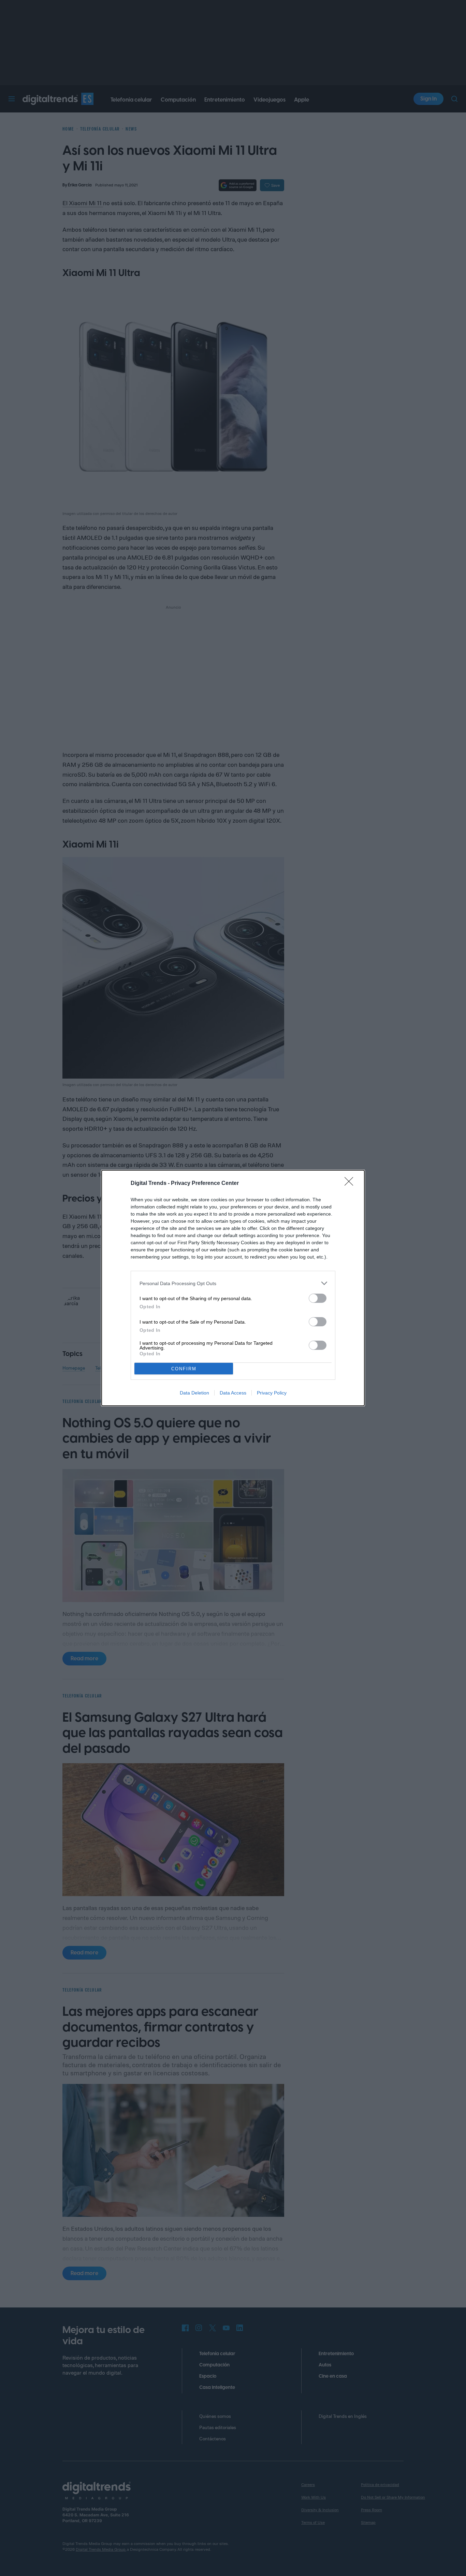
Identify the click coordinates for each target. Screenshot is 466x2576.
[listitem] (233, 1283)
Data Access (233, 1393)
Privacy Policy (272, 1393)
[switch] (318, 1298)
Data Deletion (194, 1393)
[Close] (351, 1184)
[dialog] (233, 1288)
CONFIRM (184, 1369)
